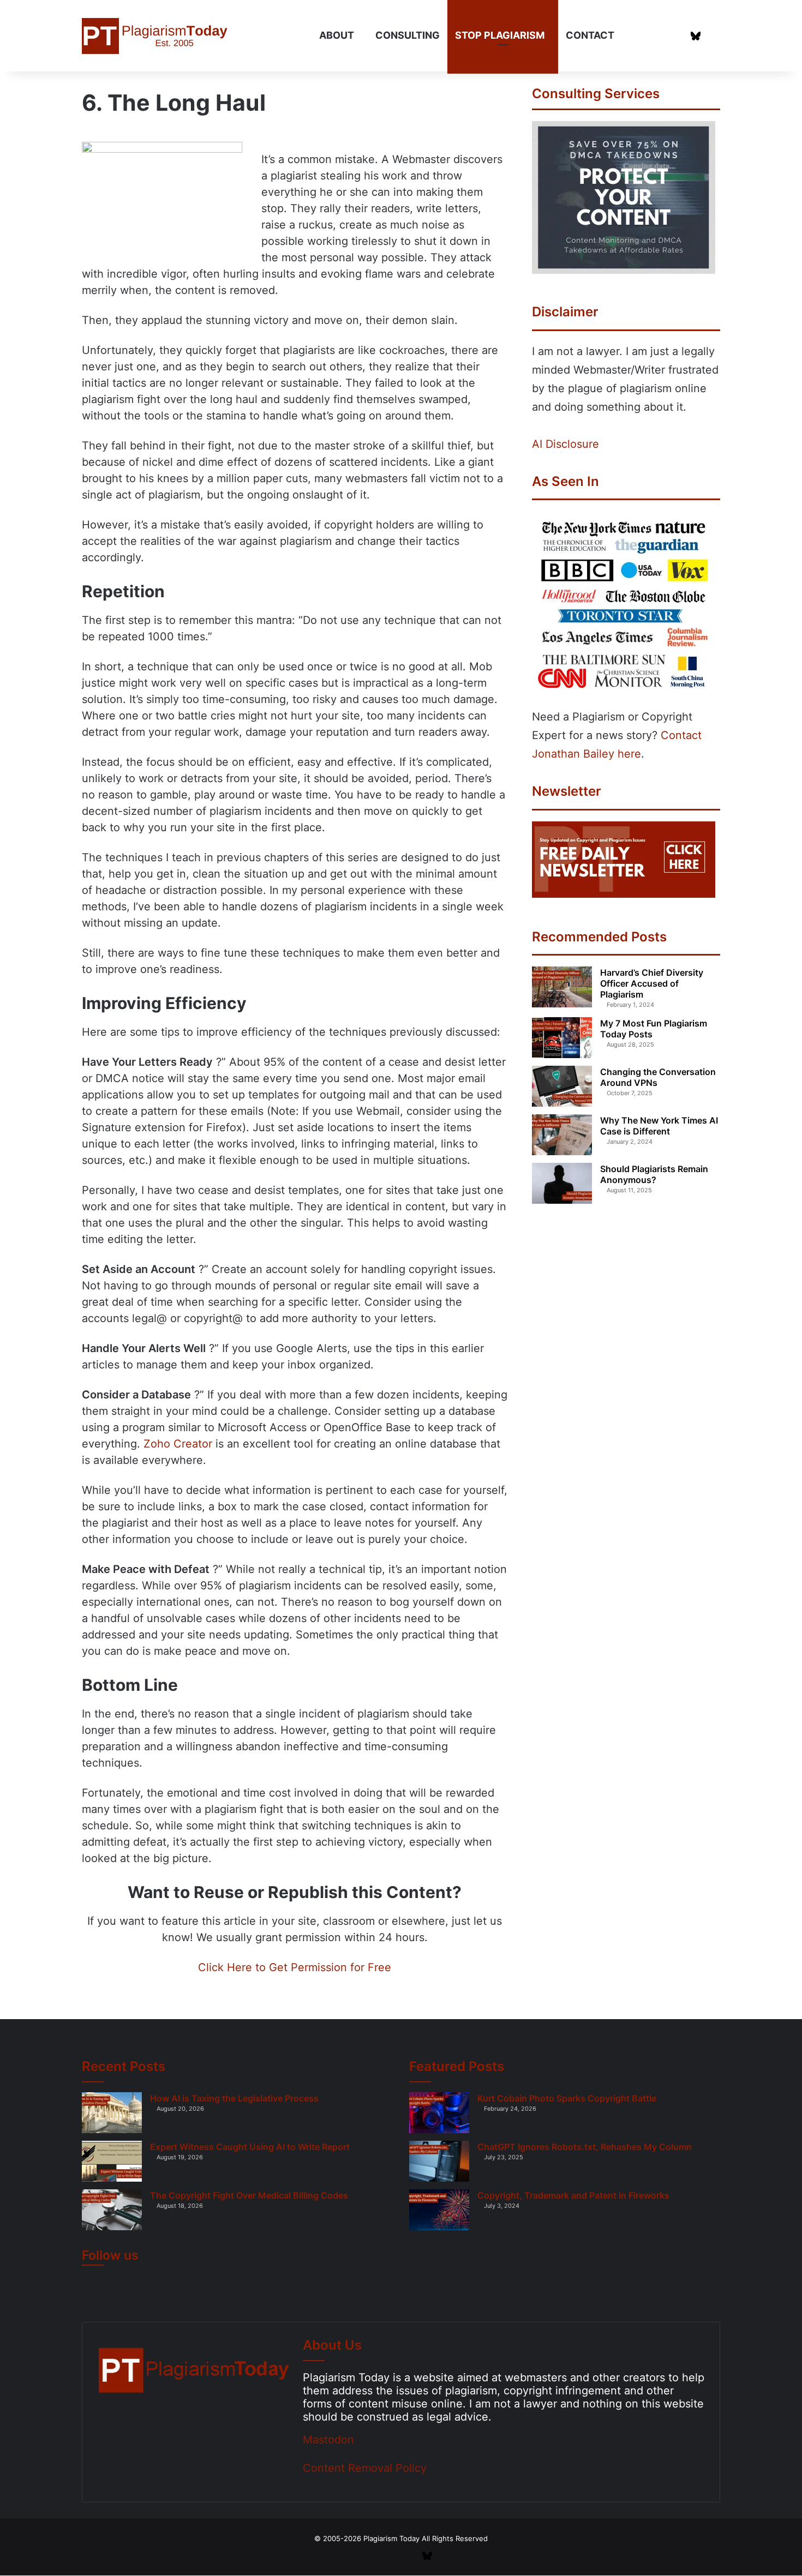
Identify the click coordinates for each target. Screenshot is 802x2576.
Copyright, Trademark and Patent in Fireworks (573, 2195)
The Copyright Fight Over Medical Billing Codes (249, 2195)
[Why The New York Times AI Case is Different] (562, 1135)
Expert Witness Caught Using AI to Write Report (250, 2147)
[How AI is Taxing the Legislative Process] (112, 2113)
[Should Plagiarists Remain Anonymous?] (562, 1183)
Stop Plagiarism (500, 35)
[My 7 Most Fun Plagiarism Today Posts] (562, 1038)
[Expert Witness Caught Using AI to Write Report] (112, 2161)
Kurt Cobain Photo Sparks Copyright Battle (567, 2098)
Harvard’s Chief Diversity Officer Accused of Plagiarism (652, 983)
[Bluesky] (696, 36)
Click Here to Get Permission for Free (295, 1967)
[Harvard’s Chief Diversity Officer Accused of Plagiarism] (562, 987)
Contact (590, 35)
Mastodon (328, 2440)
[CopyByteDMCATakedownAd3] (624, 270)
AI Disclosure (565, 444)
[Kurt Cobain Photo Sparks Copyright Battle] (439, 2113)
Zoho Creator (178, 1444)
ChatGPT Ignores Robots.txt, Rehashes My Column (585, 2147)
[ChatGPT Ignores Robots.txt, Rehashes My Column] (439, 2161)
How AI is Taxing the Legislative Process (234, 2098)
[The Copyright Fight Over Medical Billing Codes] (112, 2210)
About (337, 35)
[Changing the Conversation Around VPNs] (562, 1086)
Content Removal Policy (365, 2468)
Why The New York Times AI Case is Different (659, 1126)
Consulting (408, 35)
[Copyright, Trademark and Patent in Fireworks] (439, 2210)
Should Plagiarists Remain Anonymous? (654, 1174)
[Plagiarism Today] (156, 36)
